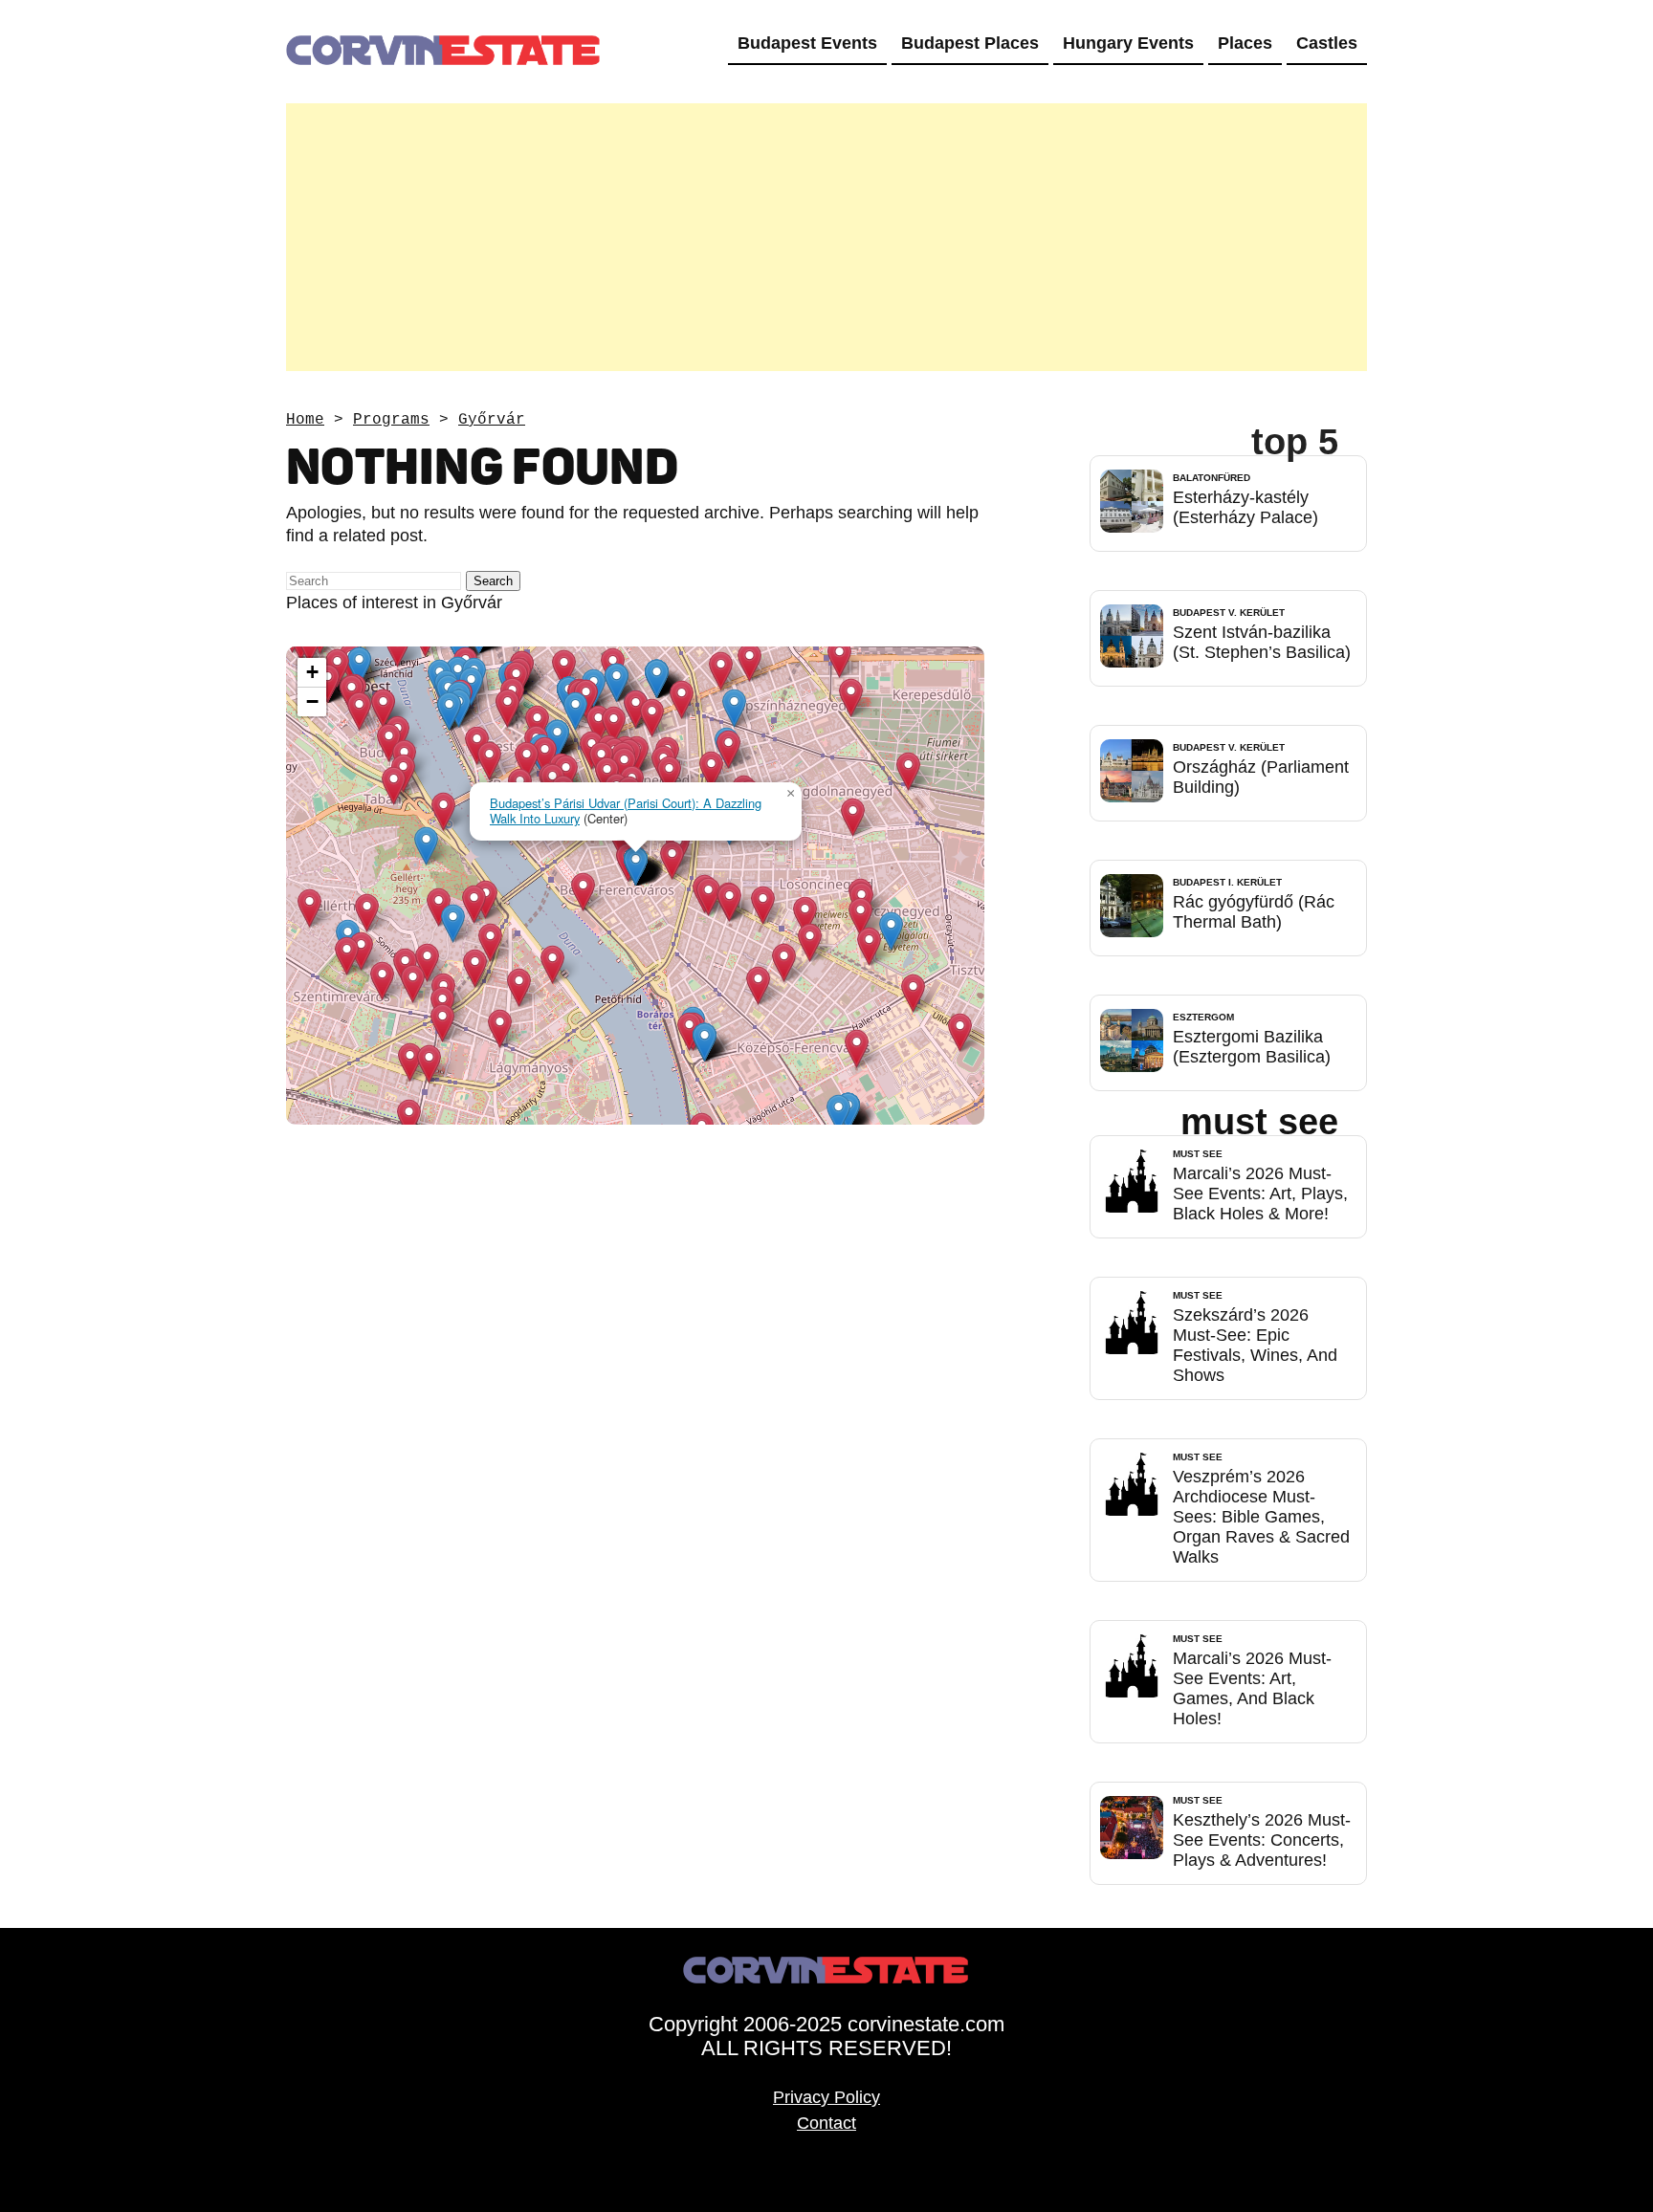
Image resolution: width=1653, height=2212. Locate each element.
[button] (449, 711)
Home (305, 420)
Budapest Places (970, 43)
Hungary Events (1128, 43)
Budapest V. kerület (1229, 613)
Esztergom (1203, 1017)
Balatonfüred (1212, 478)
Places (1245, 43)
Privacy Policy (826, 2097)
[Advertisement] (826, 237)
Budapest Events (807, 43)
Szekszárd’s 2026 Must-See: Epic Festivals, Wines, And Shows (1255, 1345)
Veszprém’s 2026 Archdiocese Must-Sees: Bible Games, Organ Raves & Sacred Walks (1261, 1517)
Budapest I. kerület (1227, 882)
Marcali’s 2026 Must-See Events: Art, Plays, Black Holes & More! (1260, 1194)
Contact (826, 2123)
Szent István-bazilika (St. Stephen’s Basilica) (1262, 642)
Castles (1327, 43)
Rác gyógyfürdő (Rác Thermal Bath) (1254, 912)
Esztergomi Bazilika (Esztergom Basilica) (1252, 1047)
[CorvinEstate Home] (444, 11)
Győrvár (492, 420)
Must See (1198, 1154)
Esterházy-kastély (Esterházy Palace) (1245, 507)
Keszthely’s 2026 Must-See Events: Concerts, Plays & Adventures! (1262, 1840)
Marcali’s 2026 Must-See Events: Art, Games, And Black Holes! (1252, 1688)
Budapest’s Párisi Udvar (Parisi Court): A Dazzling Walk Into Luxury (626, 811)
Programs (391, 420)
